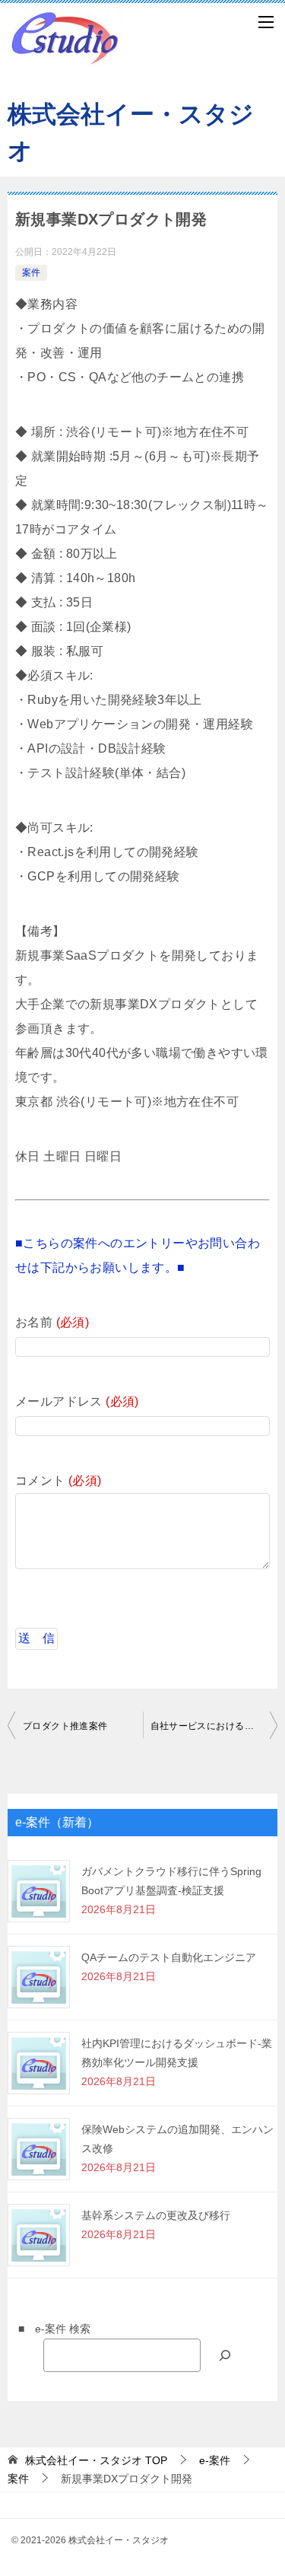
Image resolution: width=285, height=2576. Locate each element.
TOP (96, 2460)
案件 (31, 272)
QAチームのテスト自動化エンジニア (169, 1957)
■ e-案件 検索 (49, 2329)
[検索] (225, 2355)
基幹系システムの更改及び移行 (156, 2215)
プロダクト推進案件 (65, 1726)
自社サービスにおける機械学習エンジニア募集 (214, 1726)
